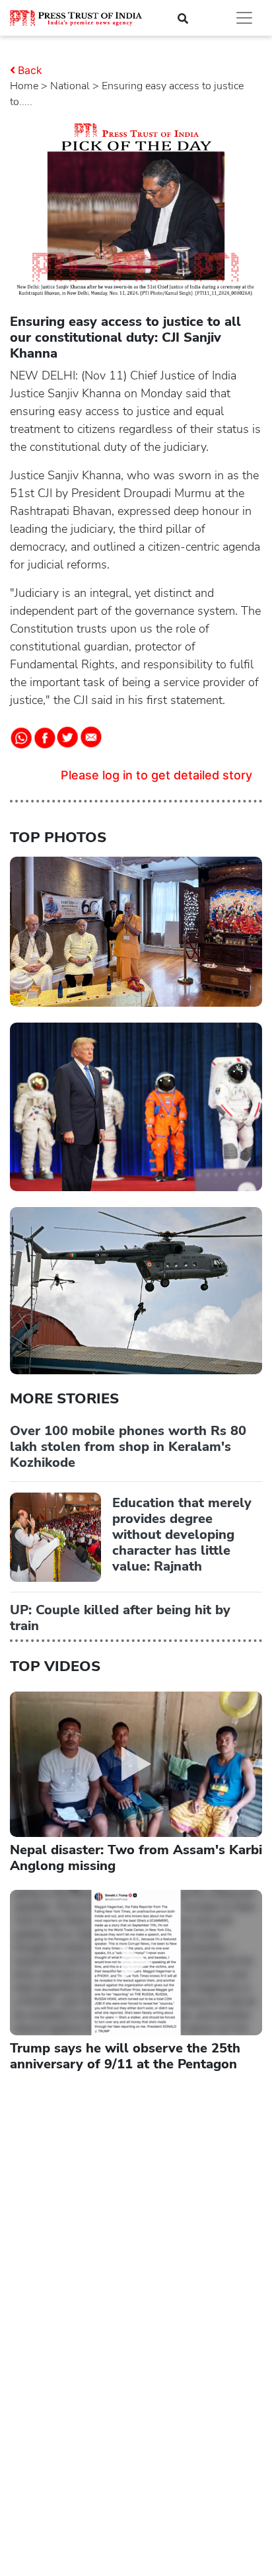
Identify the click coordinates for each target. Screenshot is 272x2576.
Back (30, 70)
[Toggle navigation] (244, 18)
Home (24, 86)
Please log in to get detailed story (156, 775)
